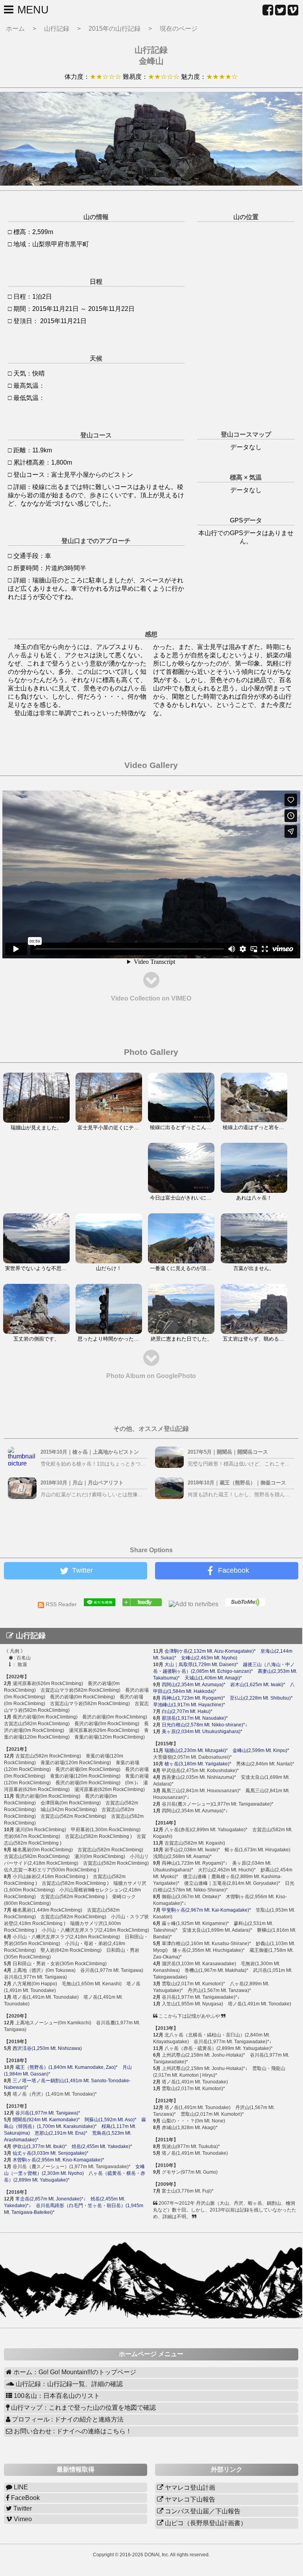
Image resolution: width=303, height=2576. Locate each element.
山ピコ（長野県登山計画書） (205, 2523)
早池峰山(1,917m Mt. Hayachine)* (189, 1705)
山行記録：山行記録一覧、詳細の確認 (68, 2384)
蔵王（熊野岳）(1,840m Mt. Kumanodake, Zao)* (67, 2067)
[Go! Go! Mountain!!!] (145, 1604)
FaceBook (25, 2498)
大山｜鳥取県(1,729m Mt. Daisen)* (201, 1665)
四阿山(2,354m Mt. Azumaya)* (194, 1685)
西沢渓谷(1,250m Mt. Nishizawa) (47, 2048)
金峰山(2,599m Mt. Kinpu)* (261, 1750)
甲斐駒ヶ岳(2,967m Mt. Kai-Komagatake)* (206, 1910)
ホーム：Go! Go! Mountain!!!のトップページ (74, 2372)
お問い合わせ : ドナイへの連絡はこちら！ (72, 2431)
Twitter (22, 2508)
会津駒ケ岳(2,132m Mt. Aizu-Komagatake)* (210, 1651)
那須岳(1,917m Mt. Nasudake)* (195, 1718)
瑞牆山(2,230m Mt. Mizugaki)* (196, 1750)
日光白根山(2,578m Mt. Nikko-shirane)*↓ (205, 1725)
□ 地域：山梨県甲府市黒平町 (48, 244)
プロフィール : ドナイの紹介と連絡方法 (67, 2419)
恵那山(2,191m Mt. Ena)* (61, 2133)
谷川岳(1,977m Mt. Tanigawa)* (48, 2113)
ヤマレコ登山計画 (189, 2488)
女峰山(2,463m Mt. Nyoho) (209, 1658)
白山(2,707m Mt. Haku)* (187, 1711)
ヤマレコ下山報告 (189, 2499)
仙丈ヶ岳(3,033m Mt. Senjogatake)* (51, 2153)
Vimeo (22, 2519)
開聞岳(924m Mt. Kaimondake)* (46, 2120)
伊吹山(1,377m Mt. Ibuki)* (40, 2146)
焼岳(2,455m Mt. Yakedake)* (102, 2146)
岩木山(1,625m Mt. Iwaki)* (258, 1685)
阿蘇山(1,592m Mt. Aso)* (111, 2120)
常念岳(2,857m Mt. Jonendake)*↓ (51, 2199)
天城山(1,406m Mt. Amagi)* (213, 1678)
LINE (20, 2487)
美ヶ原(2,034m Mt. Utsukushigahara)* (202, 1732)
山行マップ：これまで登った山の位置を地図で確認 (83, 2408)
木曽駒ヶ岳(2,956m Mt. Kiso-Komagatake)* (58, 2160)
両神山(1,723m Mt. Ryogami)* (193, 1698)
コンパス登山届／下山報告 (202, 2511)
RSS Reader (64, 1604)
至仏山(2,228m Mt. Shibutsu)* (261, 1698)
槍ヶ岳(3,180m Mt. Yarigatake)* (198, 1764)
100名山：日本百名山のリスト (56, 2396)
